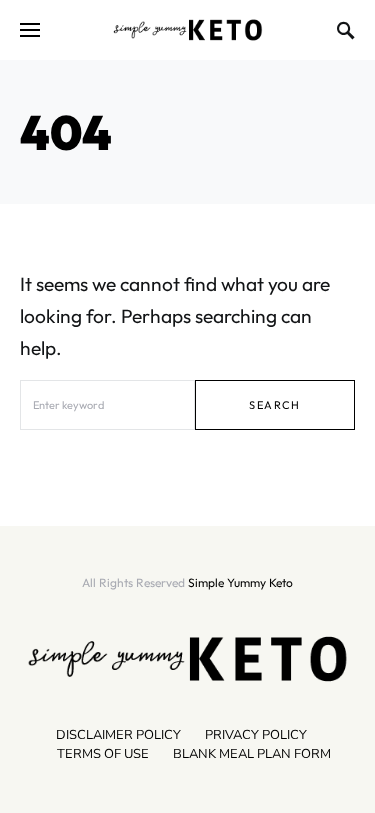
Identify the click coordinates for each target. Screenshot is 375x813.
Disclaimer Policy (118, 735)
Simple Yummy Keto (240, 582)
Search (274, 405)
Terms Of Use (103, 754)
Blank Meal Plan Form (252, 754)
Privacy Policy (256, 735)
